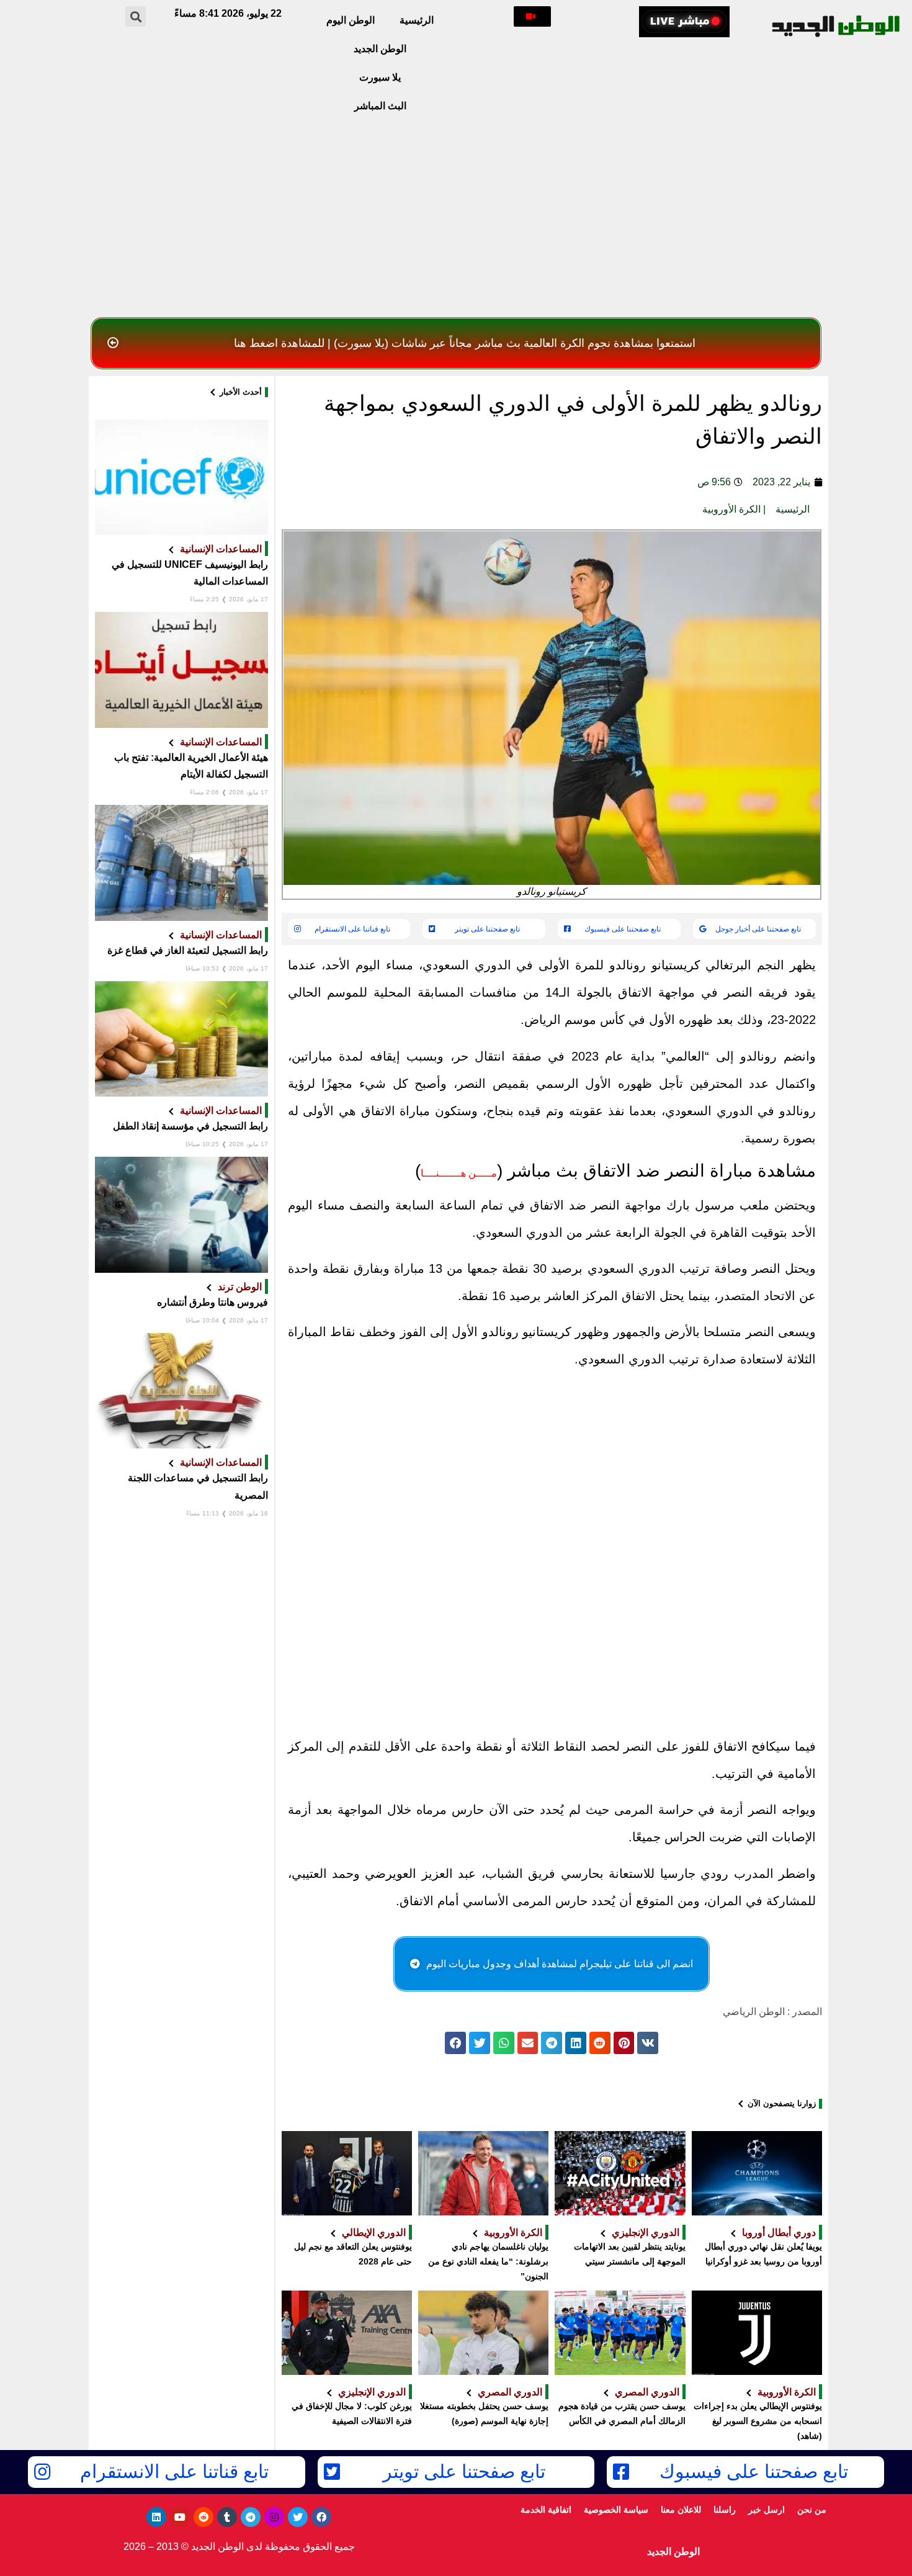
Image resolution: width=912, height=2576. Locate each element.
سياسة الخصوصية (616, 2510)
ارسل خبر (767, 2510)
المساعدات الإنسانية (221, 549)
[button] (532, 16)
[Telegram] (251, 2517)
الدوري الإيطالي (374, 2232)
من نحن (812, 2510)
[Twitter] (298, 2517)
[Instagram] (274, 2517)
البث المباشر (380, 106)
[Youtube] (180, 2517)
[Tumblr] (227, 2517)
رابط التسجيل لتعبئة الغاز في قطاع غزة (188, 950)
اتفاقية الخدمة (546, 2510)
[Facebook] (321, 2517)
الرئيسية (417, 20)
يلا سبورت (380, 77)
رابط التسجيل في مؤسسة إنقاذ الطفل (190, 1126)
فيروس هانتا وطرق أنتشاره (212, 1302)
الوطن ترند (240, 1286)
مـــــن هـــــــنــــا (459, 1173)
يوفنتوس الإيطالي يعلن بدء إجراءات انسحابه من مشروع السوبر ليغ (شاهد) (758, 2421)
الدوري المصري (647, 2392)
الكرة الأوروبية (731, 509)
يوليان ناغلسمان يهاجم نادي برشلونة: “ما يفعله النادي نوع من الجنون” (488, 2261)
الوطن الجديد (380, 49)
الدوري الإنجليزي (646, 2232)
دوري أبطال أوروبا (779, 2232)
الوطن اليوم (351, 20)
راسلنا (725, 2510)
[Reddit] (203, 2517)
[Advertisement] (456, 218)
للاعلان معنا (681, 2510)
